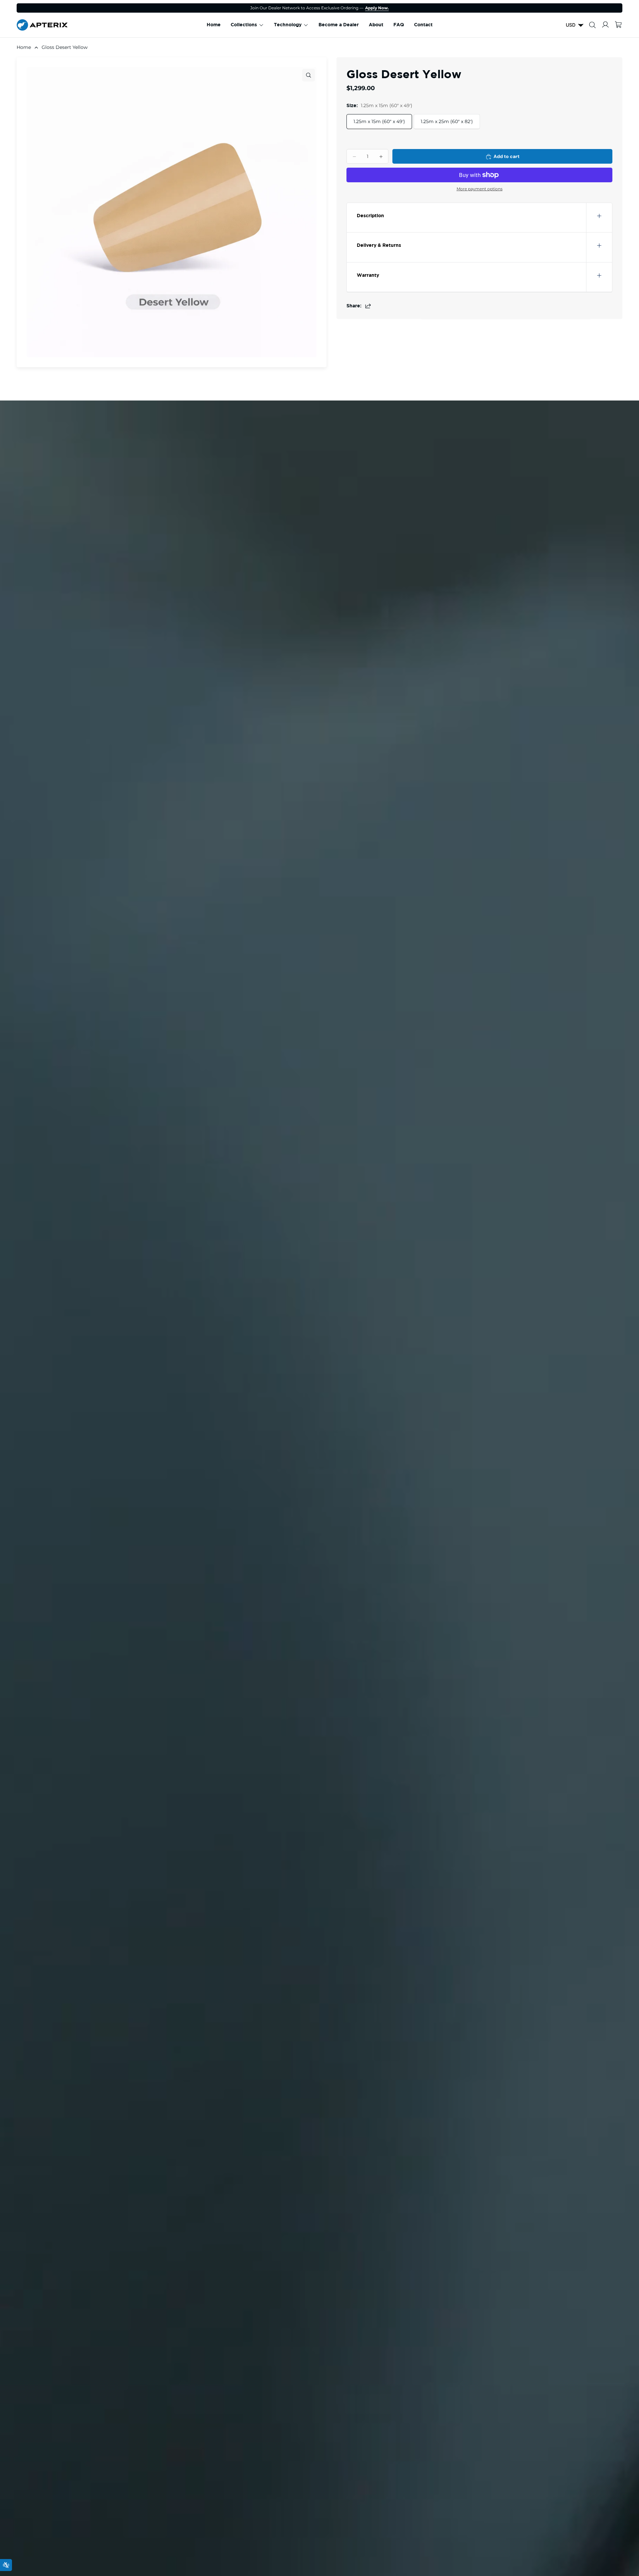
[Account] (605, 25)
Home (24, 47)
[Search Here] (592, 25)
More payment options (480, 189)
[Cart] (618, 25)
